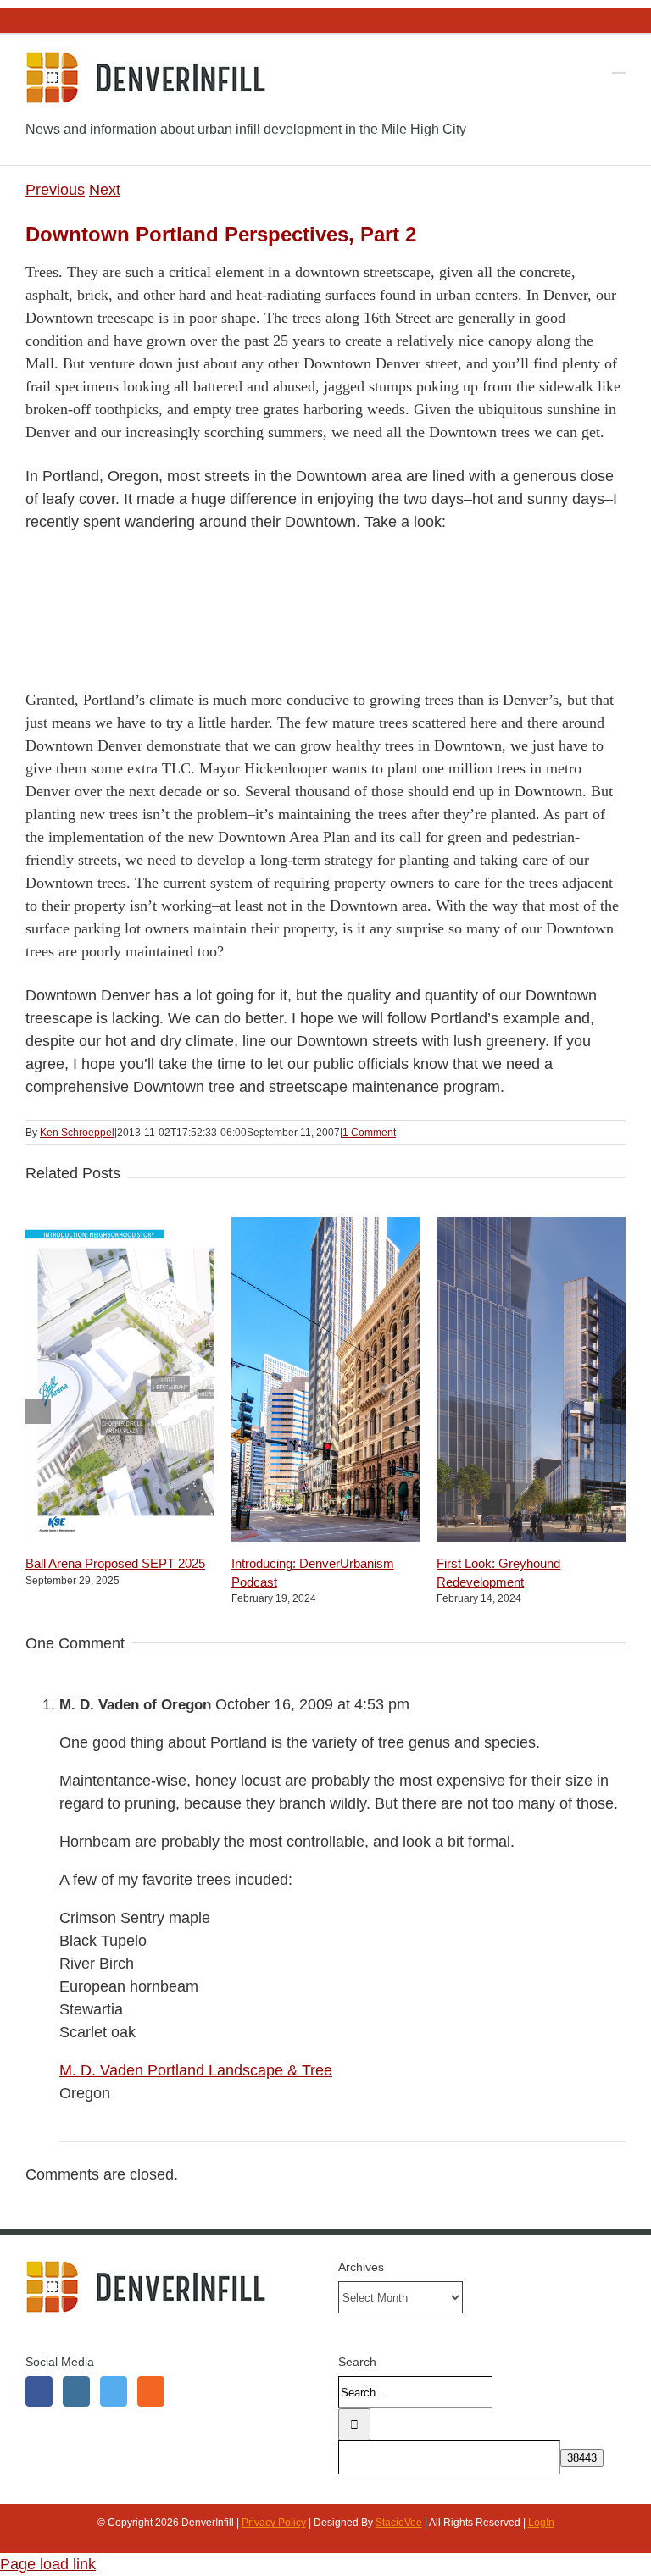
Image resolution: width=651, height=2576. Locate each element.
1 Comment (369, 1133)
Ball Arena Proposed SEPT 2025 (115, 1563)
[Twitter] (114, 2391)
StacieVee (399, 2523)
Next (105, 190)
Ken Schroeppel (77, 1133)
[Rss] (151, 2391)
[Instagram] (76, 2391)
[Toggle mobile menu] (619, 65)
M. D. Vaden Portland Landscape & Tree (196, 2070)
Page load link (48, 2564)
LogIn (541, 2523)
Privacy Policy (274, 2523)
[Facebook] (39, 2391)
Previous (55, 190)
